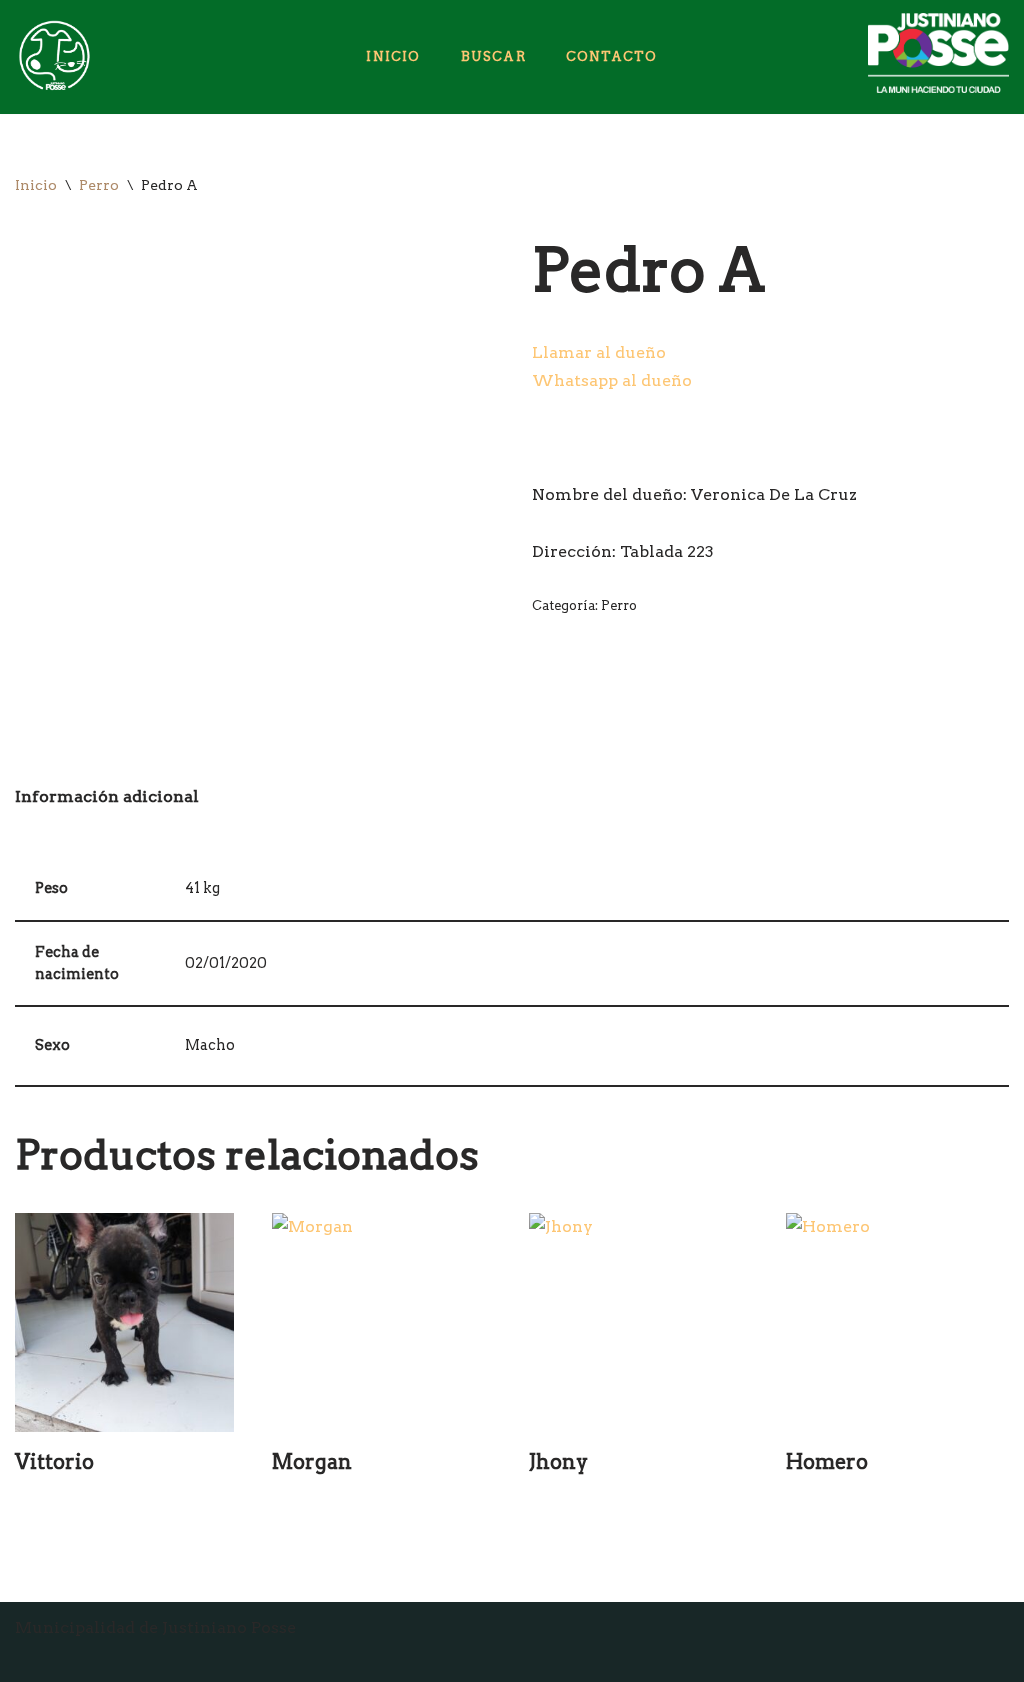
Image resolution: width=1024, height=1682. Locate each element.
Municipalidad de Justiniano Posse (155, 1627)
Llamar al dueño (599, 352)
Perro (99, 185)
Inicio (393, 56)
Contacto (612, 56)
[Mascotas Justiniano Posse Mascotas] (53, 57)
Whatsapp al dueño (612, 380)
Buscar (493, 56)
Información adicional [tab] (107, 796)
